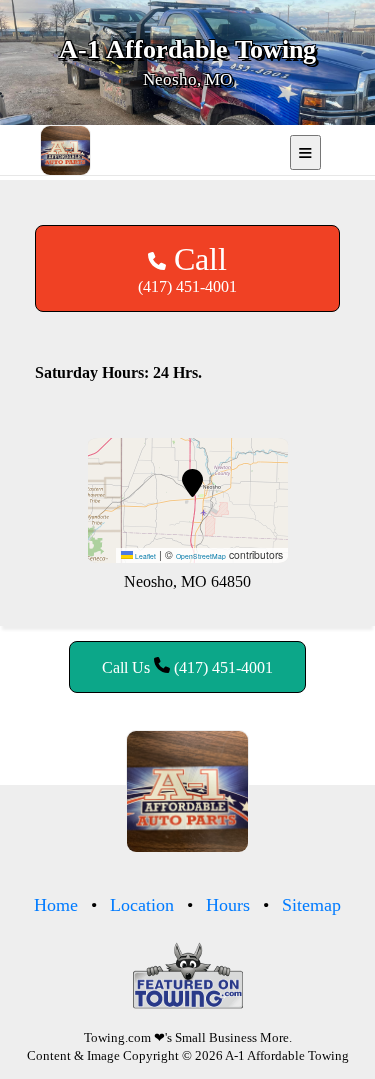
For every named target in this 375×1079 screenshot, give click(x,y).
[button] (192, 483)
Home (56, 905)
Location (142, 905)
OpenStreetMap (201, 556)
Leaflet (144, 556)
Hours (228, 905)
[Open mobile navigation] (305, 152)
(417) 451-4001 (187, 268)
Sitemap (311, 905)
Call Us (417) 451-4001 (187, 667)
